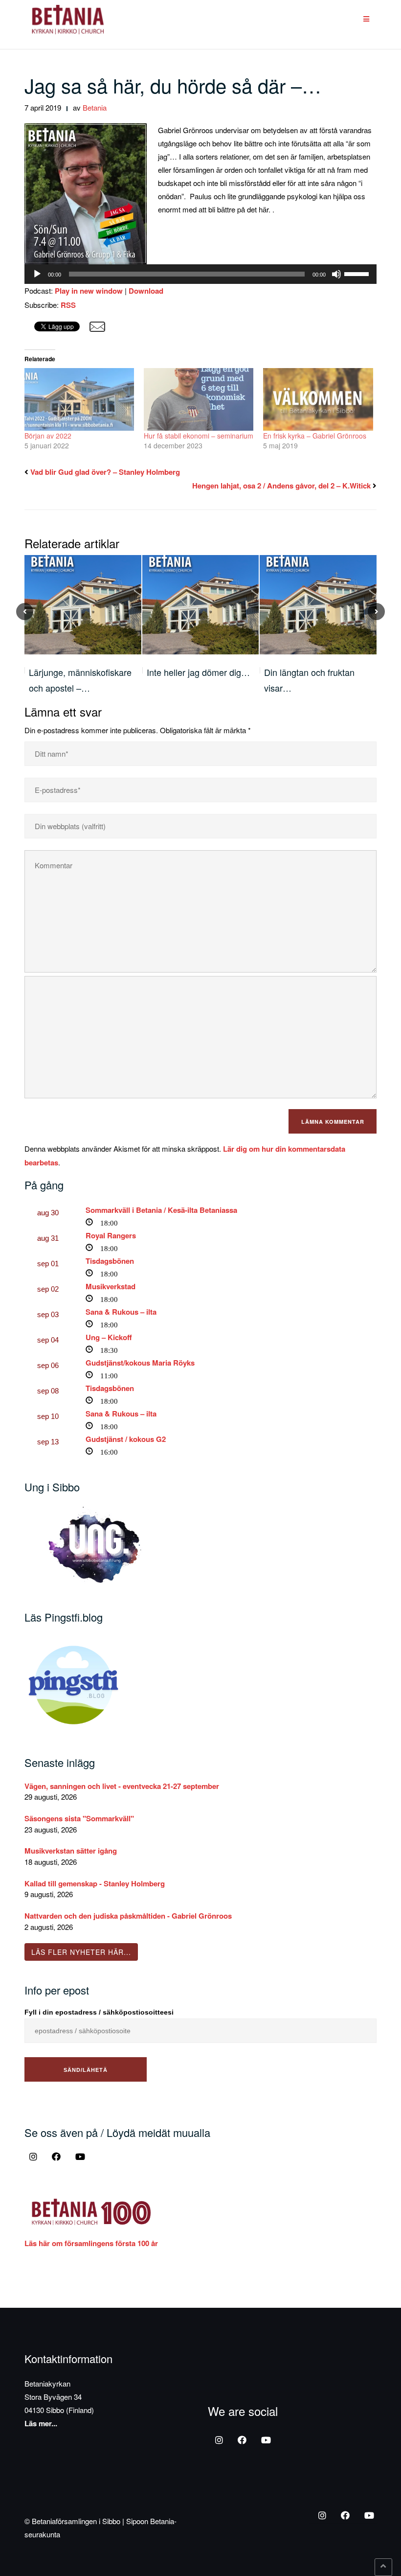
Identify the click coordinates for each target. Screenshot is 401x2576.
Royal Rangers (111, 1235)
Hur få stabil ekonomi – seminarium (199, 436)
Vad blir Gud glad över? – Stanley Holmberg (105, 472)
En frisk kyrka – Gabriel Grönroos (315, 436)
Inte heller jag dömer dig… (198, 672)
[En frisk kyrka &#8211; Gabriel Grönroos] (318, 399)
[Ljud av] (336, 274)
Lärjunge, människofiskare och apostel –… (80, 680)
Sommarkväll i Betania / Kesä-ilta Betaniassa (161, 1210)
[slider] (358, 273)
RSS (68, 305)
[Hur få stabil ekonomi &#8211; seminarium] (199, 399)
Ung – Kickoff (109, 1337)
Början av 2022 (48, 436)
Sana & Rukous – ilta (121, 1312)
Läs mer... (41, 2423)
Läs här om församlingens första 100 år (91, 2243)
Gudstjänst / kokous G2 (126, 1439)
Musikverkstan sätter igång (71, 1851)
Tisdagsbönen (110, 1261)
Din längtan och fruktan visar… (309, 680)
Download (146, 291)
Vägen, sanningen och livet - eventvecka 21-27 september (122, 1786)
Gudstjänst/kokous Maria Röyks (140, 1363)
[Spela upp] (37, 274)
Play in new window (89, 291)
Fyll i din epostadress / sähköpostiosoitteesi (99, 2012)
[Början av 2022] (79, 399)
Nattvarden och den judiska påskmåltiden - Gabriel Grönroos (128, 1916)
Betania (95, 107)
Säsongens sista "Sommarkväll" (79, 1818)
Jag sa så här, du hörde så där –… (173, 85)
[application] (200, 274)
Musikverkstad (111, 1286)
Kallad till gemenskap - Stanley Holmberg (95, 1883)
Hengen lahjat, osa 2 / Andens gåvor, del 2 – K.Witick (281, 486)
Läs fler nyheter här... (81, 1952)
